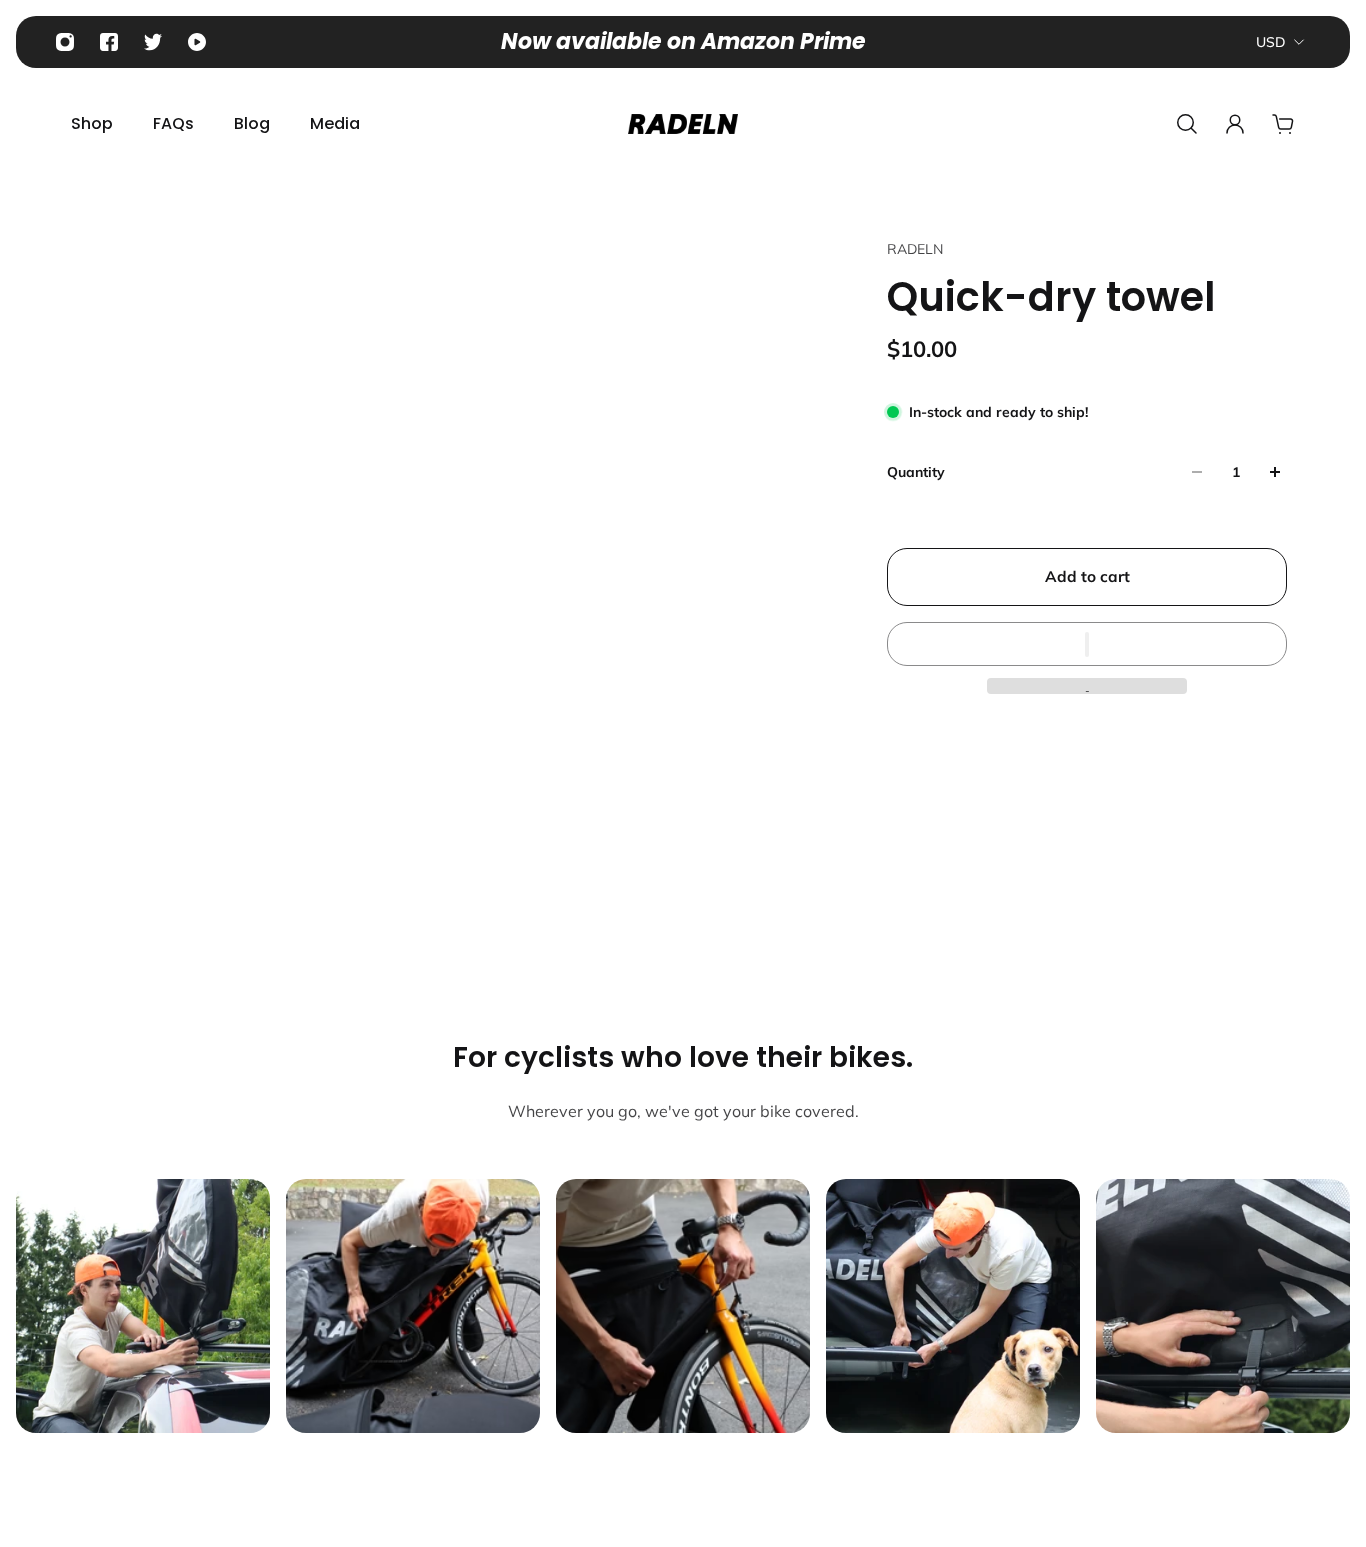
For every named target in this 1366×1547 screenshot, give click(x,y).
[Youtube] (197, 42)
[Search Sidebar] (1187, 124)
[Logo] (683, 124)
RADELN (915, 249)
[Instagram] (65, 42)
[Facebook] (109, 42)
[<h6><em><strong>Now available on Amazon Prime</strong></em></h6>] (683, 42)
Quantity (916, 472)
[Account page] (1235, 124)
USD (1271, 42)
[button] (1087, 644)
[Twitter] (153, 42)
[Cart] (1283, 124)
